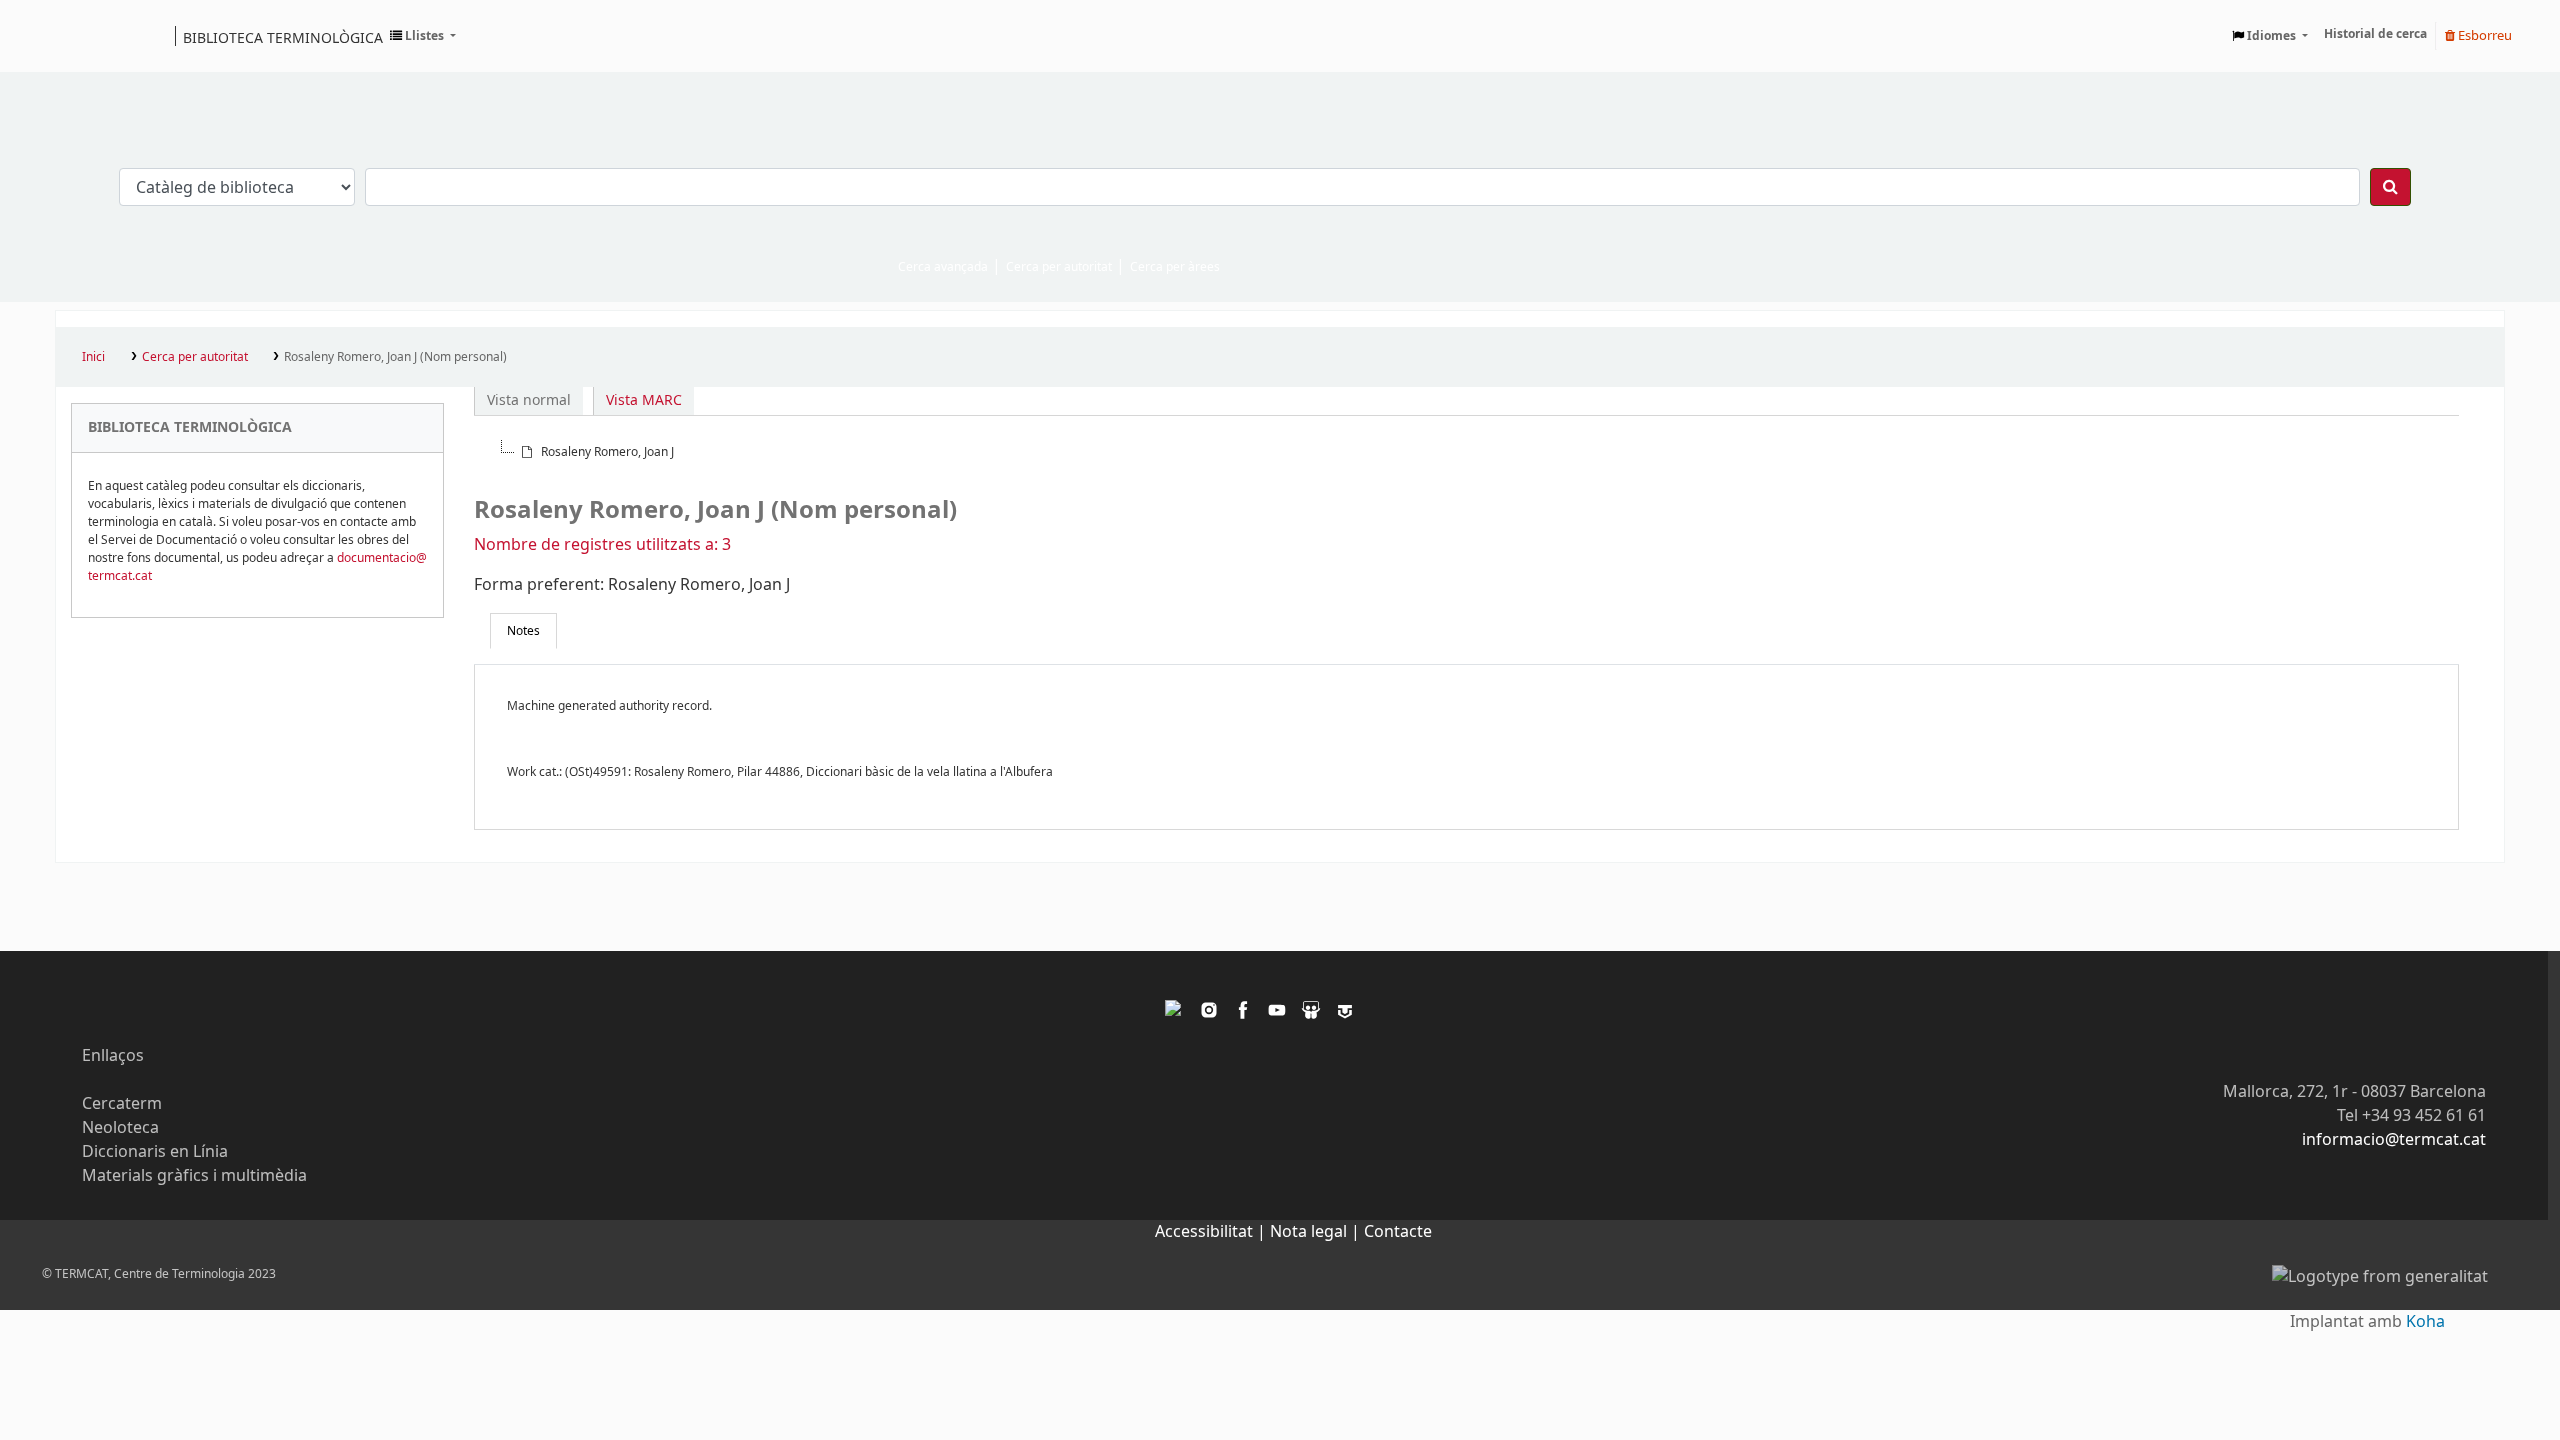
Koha (2425, 1322)
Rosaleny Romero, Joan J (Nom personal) (395, 357)
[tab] (523, 631)
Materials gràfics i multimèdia (194, 1176)
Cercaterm (122, 1104)
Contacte (1398, 1232)
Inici (93, 357)
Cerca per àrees (1175, 267)
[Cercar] (2390, 187)
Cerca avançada (943, 267)
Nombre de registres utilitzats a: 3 (602, 545)
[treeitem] (596, 452)
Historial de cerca (2375, 34)
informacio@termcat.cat (2394, 1140)
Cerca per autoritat (1059, 267)
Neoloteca (120, 1128)
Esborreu (2483, 35)
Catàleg (77, 36)
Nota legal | (1317, 1232)
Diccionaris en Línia (155, 1152)
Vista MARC (644, 400)
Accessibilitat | (1212, 1232)
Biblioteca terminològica (283, 37)
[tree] (1466, 452)
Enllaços (113, 1056)
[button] (423, 36)
